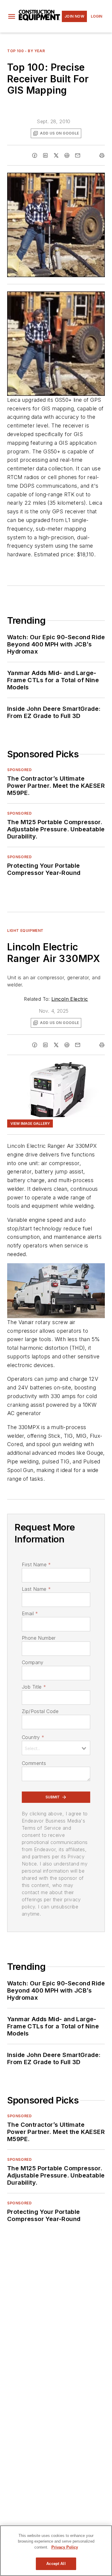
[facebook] (35, 155)
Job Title (34, 1687)
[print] (102, 155)
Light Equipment (25, 931)
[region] (56, 2551)
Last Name (36, 1589)
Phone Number (39, 1638)
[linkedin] (45, 155)
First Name (36, 1565)
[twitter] (56, 155)
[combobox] (56, 1748)
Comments (34, 1763)
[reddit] (67, 155)
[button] (12, 16)
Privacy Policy (65, 2547)
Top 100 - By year (26, 51)
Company (33, 1662)
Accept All (56, 2564)
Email (30, 1613)
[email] (78, 155)
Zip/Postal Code (40, 1711)
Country (33, 1737)
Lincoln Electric (70, 999)
